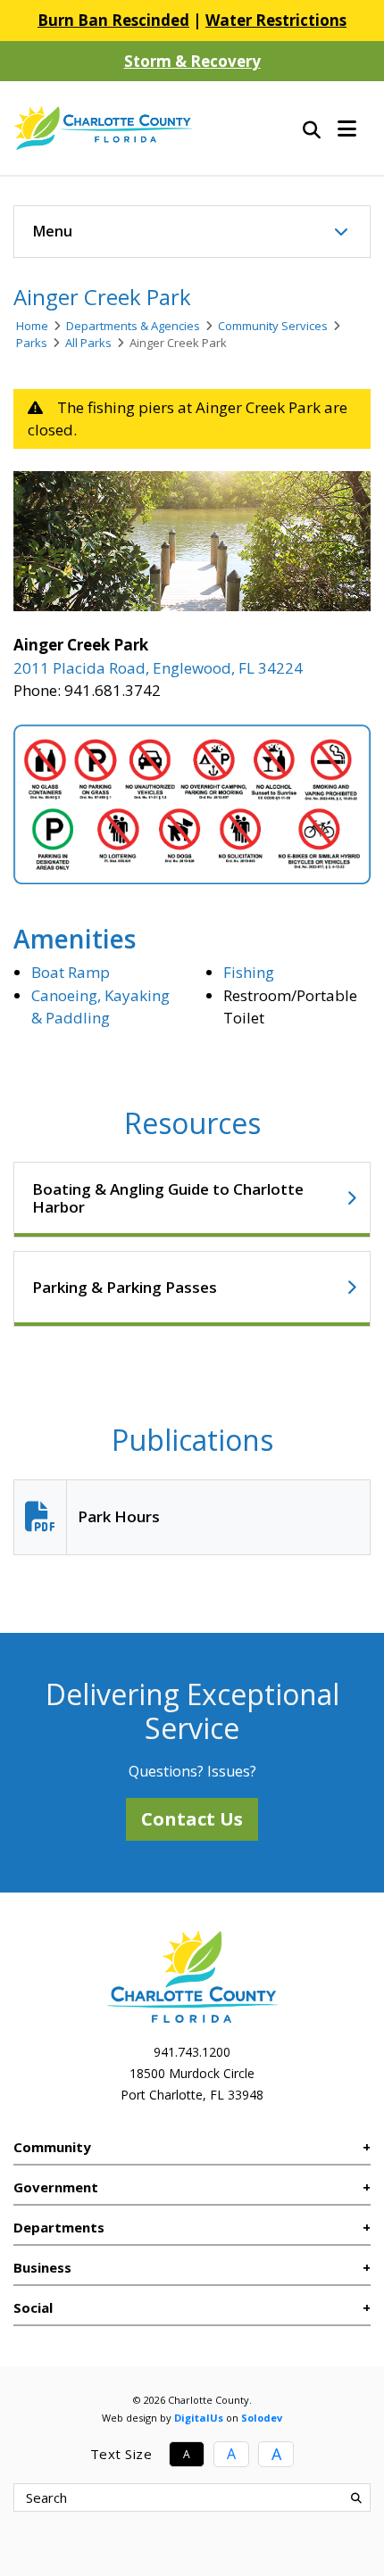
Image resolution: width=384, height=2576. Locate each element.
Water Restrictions (276, 20)
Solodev (262, 2418)
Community (52, 2147)
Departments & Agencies (133, 326)
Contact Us (192, 1819)
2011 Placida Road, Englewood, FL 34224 (158, 668)
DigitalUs (199, 2418)
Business (42, 2267)
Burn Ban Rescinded (113, 20)
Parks (32, 343)
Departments (59, 2227)
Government (56, 2187)
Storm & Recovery (192, 61)
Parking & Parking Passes (125, 1287)
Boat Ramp (71, 972)
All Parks (88, 343)
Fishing (249, 972)
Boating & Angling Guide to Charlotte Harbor (168, 1198)
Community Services (273, 326)
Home (32, 326)
